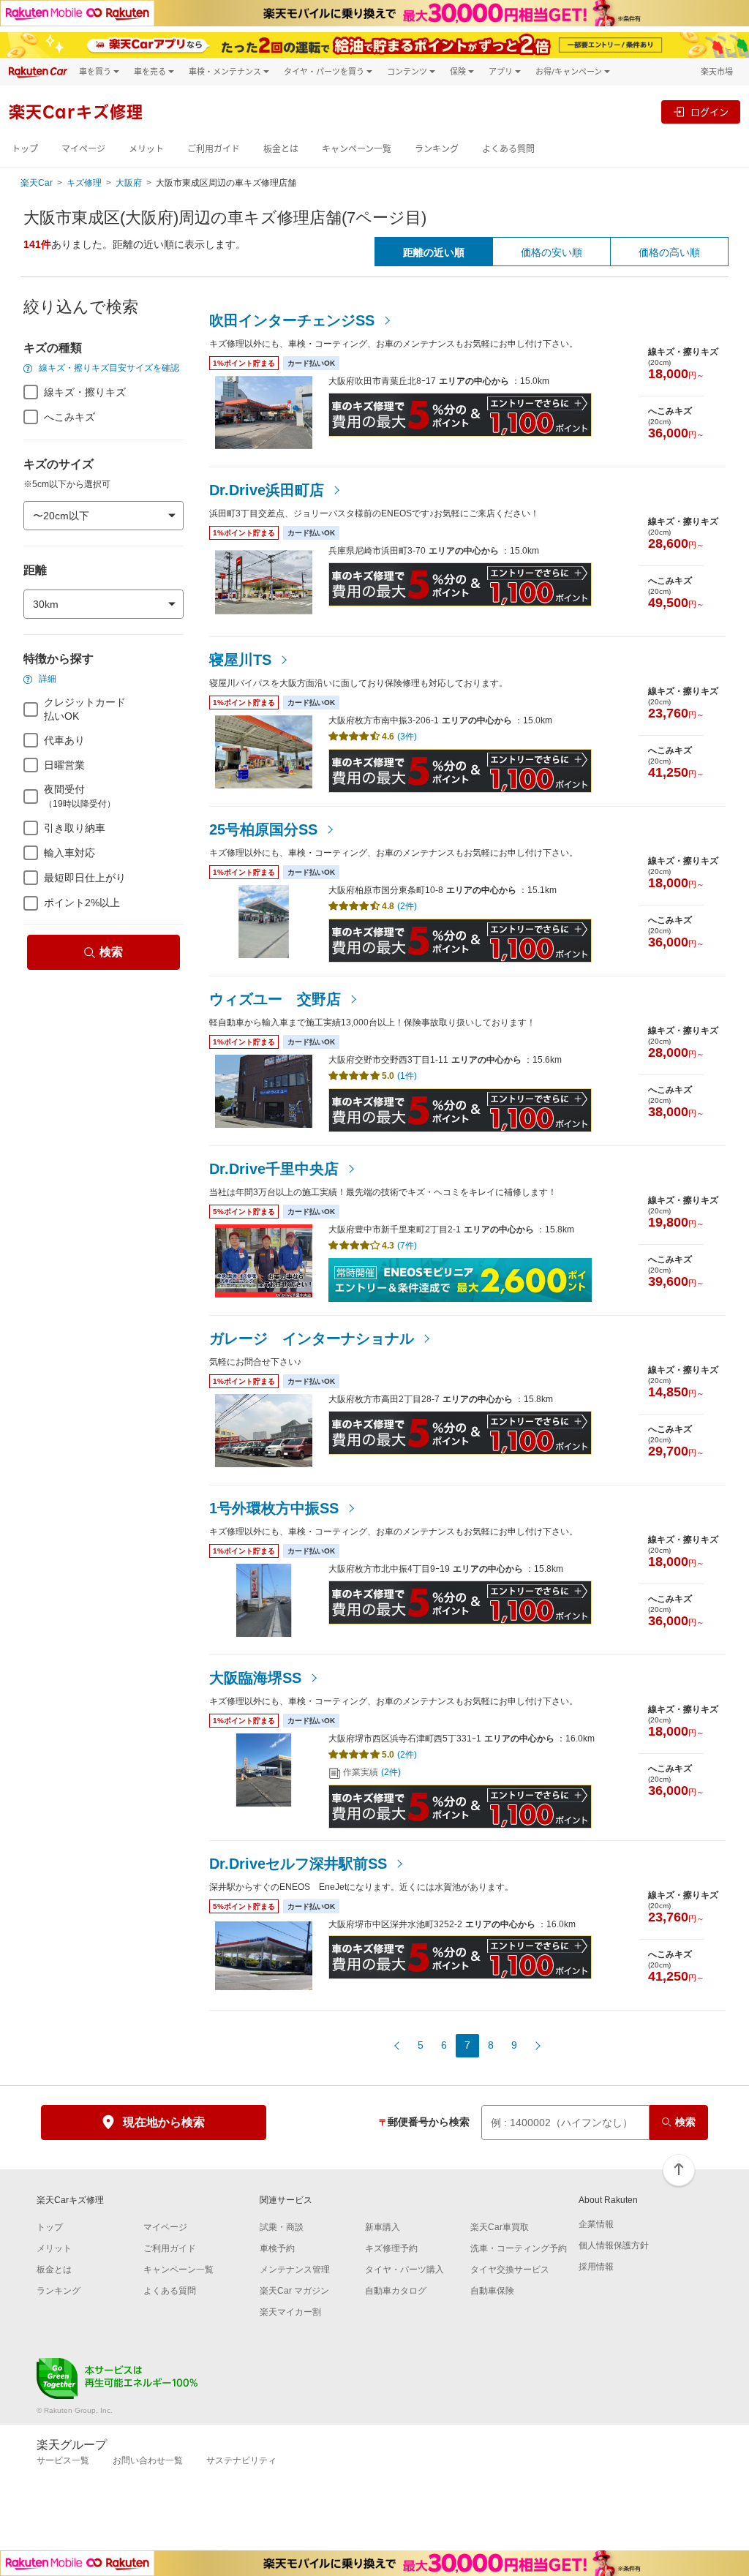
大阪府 (129, 183)
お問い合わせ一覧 (148, 2460)
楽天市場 (717, 71)
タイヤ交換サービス (510, 2270)
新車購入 (383, 2227)
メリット (146, 149)
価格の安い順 (552, 252)
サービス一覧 (63, 2460)
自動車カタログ (396, 2291)
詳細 (46, 679)
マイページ (83, 149)
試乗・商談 (282, 2227)
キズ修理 (84, 183)
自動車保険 (492, 2291)
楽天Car (37, 183)
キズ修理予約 (391, 2248)
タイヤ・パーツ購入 (404, 2270)
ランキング (437, 149)
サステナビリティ (241, 2460)
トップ (25, 149)
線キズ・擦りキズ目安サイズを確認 (108, 368)
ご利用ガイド (214, 149)
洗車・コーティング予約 (519, 2248)
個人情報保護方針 (614, 2245)
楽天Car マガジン (294, 2291)
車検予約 (277, 2248)
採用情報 (596, 2267)
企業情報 (596, 2224)
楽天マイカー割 (290, 2312)
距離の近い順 (434, 252)
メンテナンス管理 (295, 2270)
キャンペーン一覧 (357, 149)
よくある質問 (508, 149)
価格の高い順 (669, 252)
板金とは (281, 149)
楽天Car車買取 (500, 2227)
